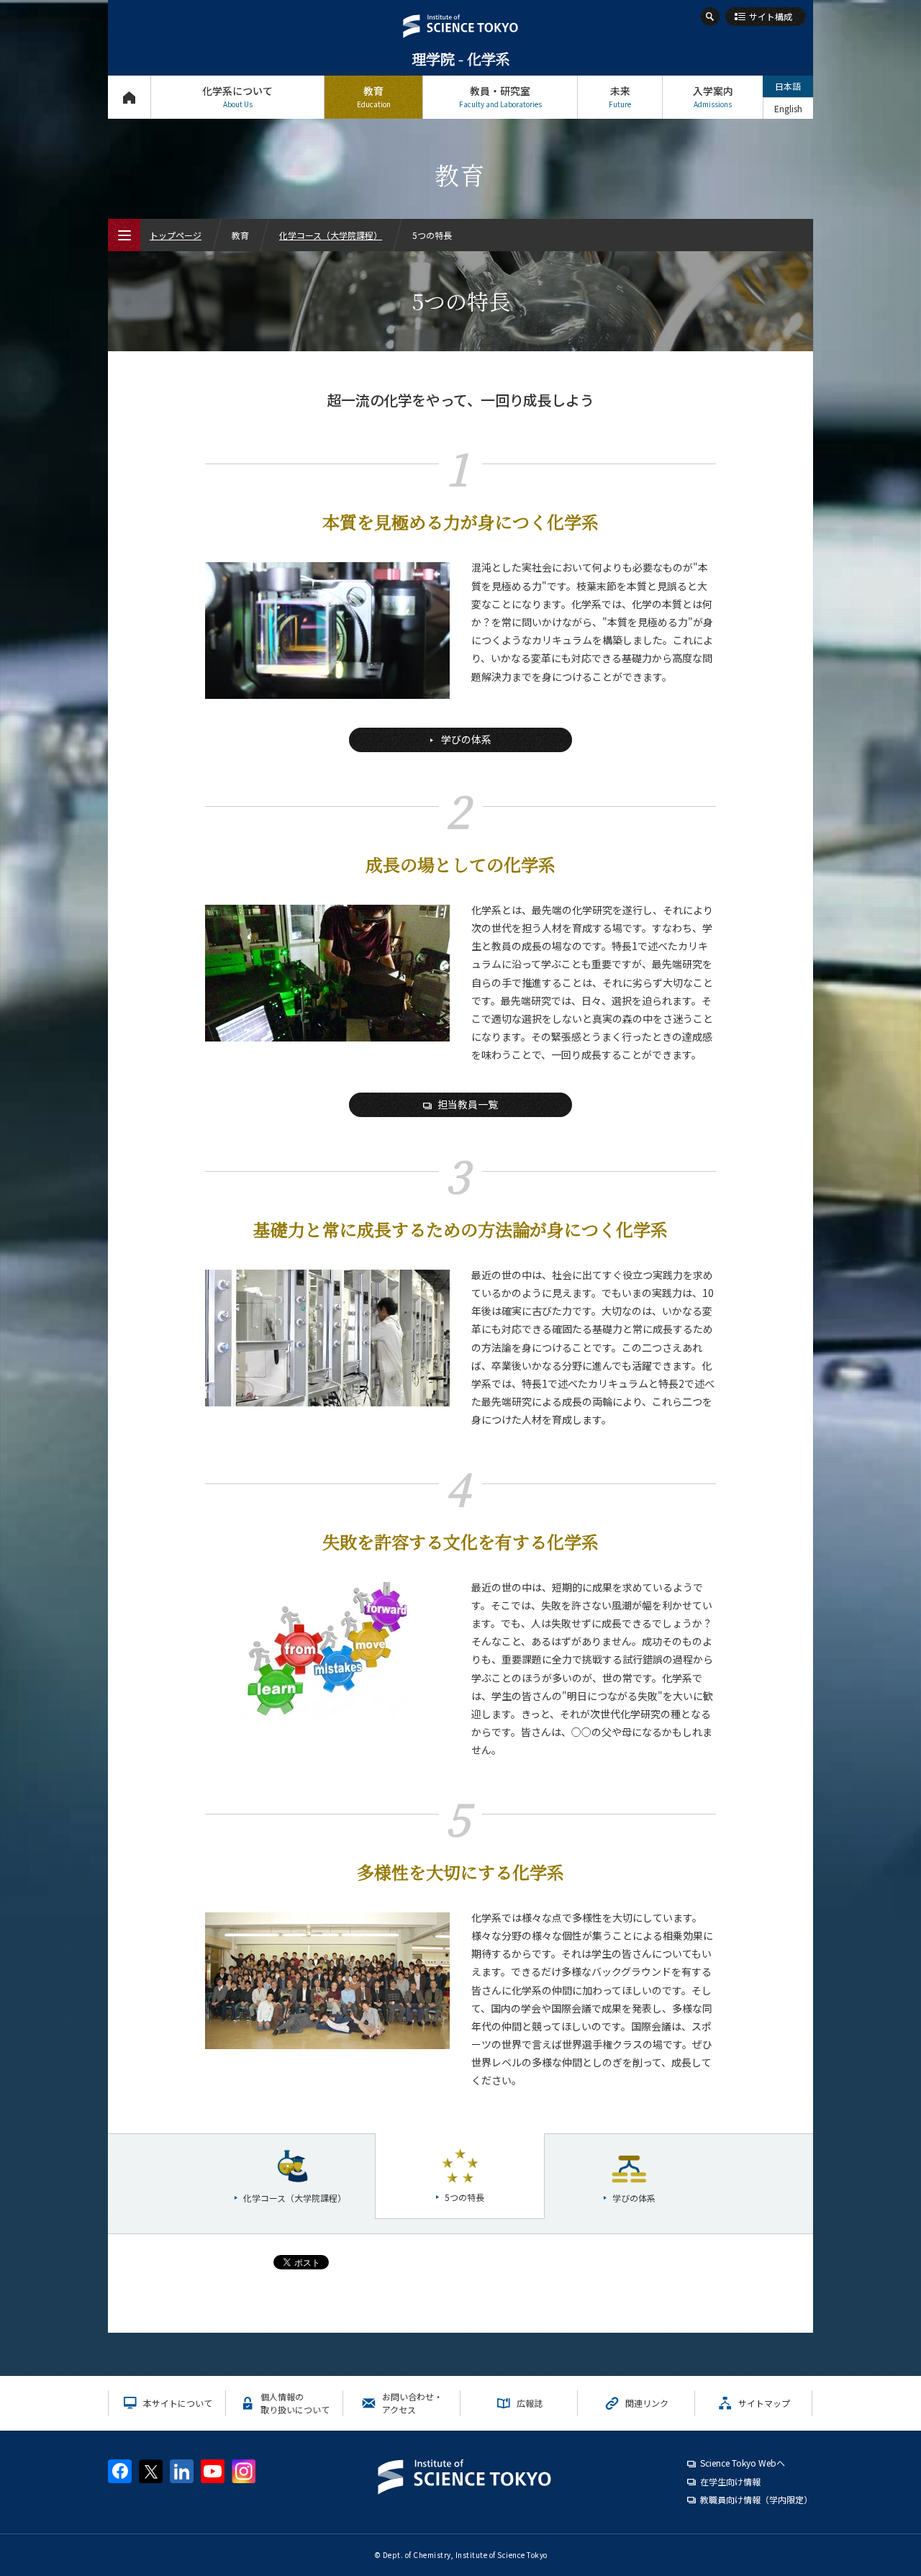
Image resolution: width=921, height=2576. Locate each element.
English (788, 108)
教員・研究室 (500, 96)
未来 (620, 96)
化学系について (237, 96)
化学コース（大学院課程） (331, 235)
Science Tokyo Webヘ (743, 2463)
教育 (374, 96)
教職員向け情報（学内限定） (756, 2499)
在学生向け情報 (730, 2481)
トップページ (129, 97)
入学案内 (713, 96)
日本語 (788, 86)
